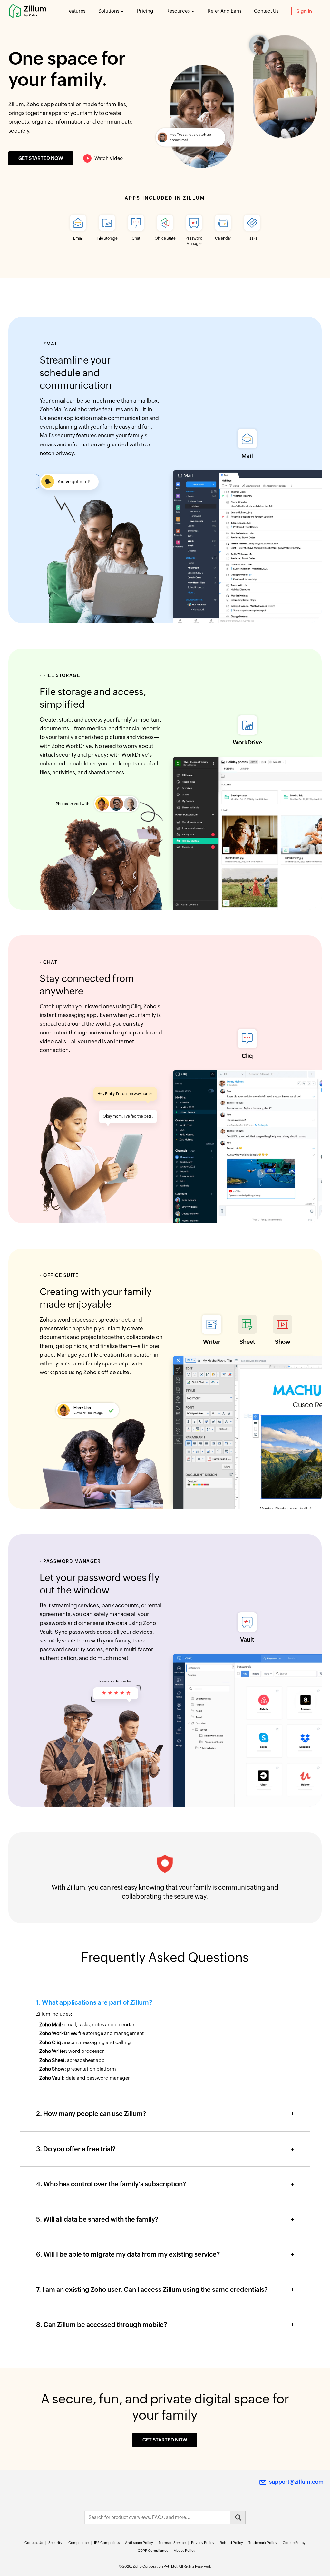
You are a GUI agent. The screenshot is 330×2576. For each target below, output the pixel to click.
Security (55, 2543)
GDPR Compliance (153, 2551)
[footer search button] (238, 2517)
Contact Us (266, 11)
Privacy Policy (203, 2543)
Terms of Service (172, 2543)
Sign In (304, 11)
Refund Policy (231, 2543)
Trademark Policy (263, 2543)
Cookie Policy (294, 2543)
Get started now (41, 158)
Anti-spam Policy (139, 2543)
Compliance (78, 2543)
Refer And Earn (224, 11)
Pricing (145, 11)
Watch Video (109, 158)
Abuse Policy (184, 2551)
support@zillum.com (296, 2482)
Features (76, 11)
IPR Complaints (107, 2543)
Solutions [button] (109, 11)
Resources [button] (178, 11)
